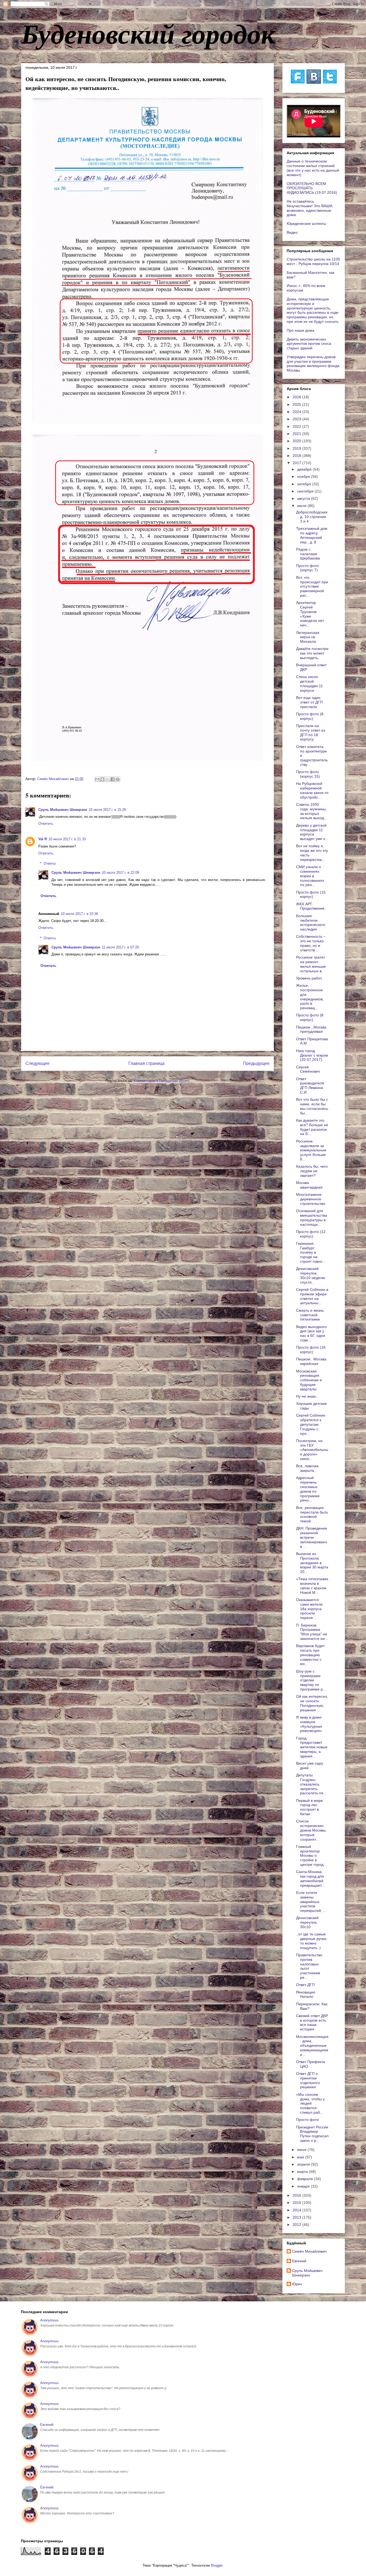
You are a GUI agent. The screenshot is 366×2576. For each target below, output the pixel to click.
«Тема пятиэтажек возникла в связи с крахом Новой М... (312, 1586)
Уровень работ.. (310, 978)
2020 (297, 441)
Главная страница (146, 1063)
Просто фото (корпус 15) (308, 774)
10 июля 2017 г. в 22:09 (120, 873)
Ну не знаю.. (307, 1396)
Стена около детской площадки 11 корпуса (309, 683)
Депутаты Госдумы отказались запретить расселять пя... (311, 1784)
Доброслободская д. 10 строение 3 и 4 (312, 517)
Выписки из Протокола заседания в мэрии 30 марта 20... (312, 1563)
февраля (306, 2179)
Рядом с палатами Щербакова (308, 554)
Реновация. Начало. (306, 1994)
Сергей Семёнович (308, 1069)
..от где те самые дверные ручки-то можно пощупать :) (312, 1941)
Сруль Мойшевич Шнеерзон (63, 810)
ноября (304, 476)
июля (302, 506)
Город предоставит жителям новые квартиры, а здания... (312, 1747)
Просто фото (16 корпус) (311, 1350)
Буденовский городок (148, 33)
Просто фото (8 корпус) (310, 716)
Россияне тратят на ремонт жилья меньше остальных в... (311, 964)
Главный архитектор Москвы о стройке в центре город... (311, 1856)
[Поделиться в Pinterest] (118, 779)
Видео (292, 232)
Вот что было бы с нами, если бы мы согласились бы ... (312, 1106)
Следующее (38, 1063)
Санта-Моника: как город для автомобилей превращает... (310, 1878)
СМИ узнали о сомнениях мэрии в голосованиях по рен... (310, 876)
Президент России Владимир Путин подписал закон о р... (312, 2134)
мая (301, 2157)
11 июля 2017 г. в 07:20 (120, 947)
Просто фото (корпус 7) (307, 568)
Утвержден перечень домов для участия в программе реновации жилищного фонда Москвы (313, 364)
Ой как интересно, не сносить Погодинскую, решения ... (312, 1703)
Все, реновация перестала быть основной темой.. (312, 1514)
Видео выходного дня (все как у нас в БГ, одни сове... (311, 1333)
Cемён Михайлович (309, 2251)
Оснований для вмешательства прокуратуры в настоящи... (312, 1217)
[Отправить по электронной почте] (97, 779)
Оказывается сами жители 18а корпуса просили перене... (309, 1609)
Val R (43, 839)
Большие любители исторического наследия (311, 922)
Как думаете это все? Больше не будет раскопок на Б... (312, 1127)
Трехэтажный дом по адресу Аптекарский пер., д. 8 (312, 535)
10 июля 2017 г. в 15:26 (107, 810)
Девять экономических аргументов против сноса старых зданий (309, 344)
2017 (297, 463)
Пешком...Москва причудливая (311, 1029)
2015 (297, 2203)
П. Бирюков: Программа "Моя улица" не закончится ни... (312, 1632)
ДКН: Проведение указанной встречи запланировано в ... (312, 1537)
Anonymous (49, 2320)
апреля (304, 2164)
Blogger (217, 2565)
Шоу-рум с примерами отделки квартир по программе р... (311, 1680)
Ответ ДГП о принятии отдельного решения (308, 2080)
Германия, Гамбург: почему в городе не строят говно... (311, 1252)
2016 (297, 2195)
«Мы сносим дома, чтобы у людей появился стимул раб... (310, 2103)
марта (303, 2172)
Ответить (46, 824)
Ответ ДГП (305, 1985)
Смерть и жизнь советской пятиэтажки (310, 1315)
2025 (297, 404)
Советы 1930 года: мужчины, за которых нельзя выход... (312, 811)
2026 (297, 397)
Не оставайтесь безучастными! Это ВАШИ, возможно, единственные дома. (310, 208)
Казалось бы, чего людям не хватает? (312, 1171)
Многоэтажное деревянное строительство (311, 1199)
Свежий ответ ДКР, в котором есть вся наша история (312, 2022)
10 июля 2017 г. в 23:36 (79, 914)
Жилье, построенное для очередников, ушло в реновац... (310, 997)
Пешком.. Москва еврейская (311, 1361)
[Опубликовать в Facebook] (113, 779)
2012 (297, 2225)
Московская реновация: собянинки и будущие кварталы (309, 1380)
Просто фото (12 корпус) (311, 1234)
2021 (297, 434)
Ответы (50, 863)
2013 (297, 2217)
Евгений (299, 2261)
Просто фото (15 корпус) (311, 894)
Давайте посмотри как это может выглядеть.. (312, 653)
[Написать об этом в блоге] (102, 779)
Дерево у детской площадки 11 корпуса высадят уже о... (312, 832)
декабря (305, 469)
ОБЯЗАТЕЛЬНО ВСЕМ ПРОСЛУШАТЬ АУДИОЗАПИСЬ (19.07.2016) (312, 188)
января (304, 2186)
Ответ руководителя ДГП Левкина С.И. (310, 1085)
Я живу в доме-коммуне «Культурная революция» (309, 1724)
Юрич (297, 2284)
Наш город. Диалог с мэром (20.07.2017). (312, 1055)
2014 (297, 2210)
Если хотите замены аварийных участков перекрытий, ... (311, 1902)
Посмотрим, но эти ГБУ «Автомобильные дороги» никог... (312, 1450)
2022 (297, 426)
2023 (297, 419)
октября (305, 484)
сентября (306, 491)
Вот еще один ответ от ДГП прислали (309, 702)
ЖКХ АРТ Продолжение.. (311, 906)
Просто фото (307, 2120)
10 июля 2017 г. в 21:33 (67, 839)
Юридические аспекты (306, 224)
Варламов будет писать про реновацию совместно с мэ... (310, 1655)
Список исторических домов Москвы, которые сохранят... (311, 1830)
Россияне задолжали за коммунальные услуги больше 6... (311, 1150)
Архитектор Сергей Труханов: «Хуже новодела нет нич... (310, 614)
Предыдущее (256, 1063)
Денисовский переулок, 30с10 (307, 1922)
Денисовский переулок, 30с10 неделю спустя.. (311, 1275)
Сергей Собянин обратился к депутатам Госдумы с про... (311, 1424)
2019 (297, 448)
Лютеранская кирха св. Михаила (308, 637)
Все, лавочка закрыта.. (307, 1468)
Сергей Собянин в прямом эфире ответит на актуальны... (312, 1296)
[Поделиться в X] (107, 779)
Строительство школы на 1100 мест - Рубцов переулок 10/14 (313, 261)
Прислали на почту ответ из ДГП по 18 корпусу (311, 732)
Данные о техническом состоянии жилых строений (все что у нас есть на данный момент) (313, 168)
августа (304, 498)
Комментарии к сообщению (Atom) (162, 1081)
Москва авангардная (309, 1185)
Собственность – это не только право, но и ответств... (311, 943)
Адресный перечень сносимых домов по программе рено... (308, 1489)
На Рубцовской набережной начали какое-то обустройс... (312, 790)
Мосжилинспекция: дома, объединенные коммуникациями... (312, 2046)
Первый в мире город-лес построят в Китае (309, 1807)
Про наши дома (300, 330)
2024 (297, 412)
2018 (297, 456)
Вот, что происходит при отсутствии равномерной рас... (312, 586)
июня (302, 2150)
